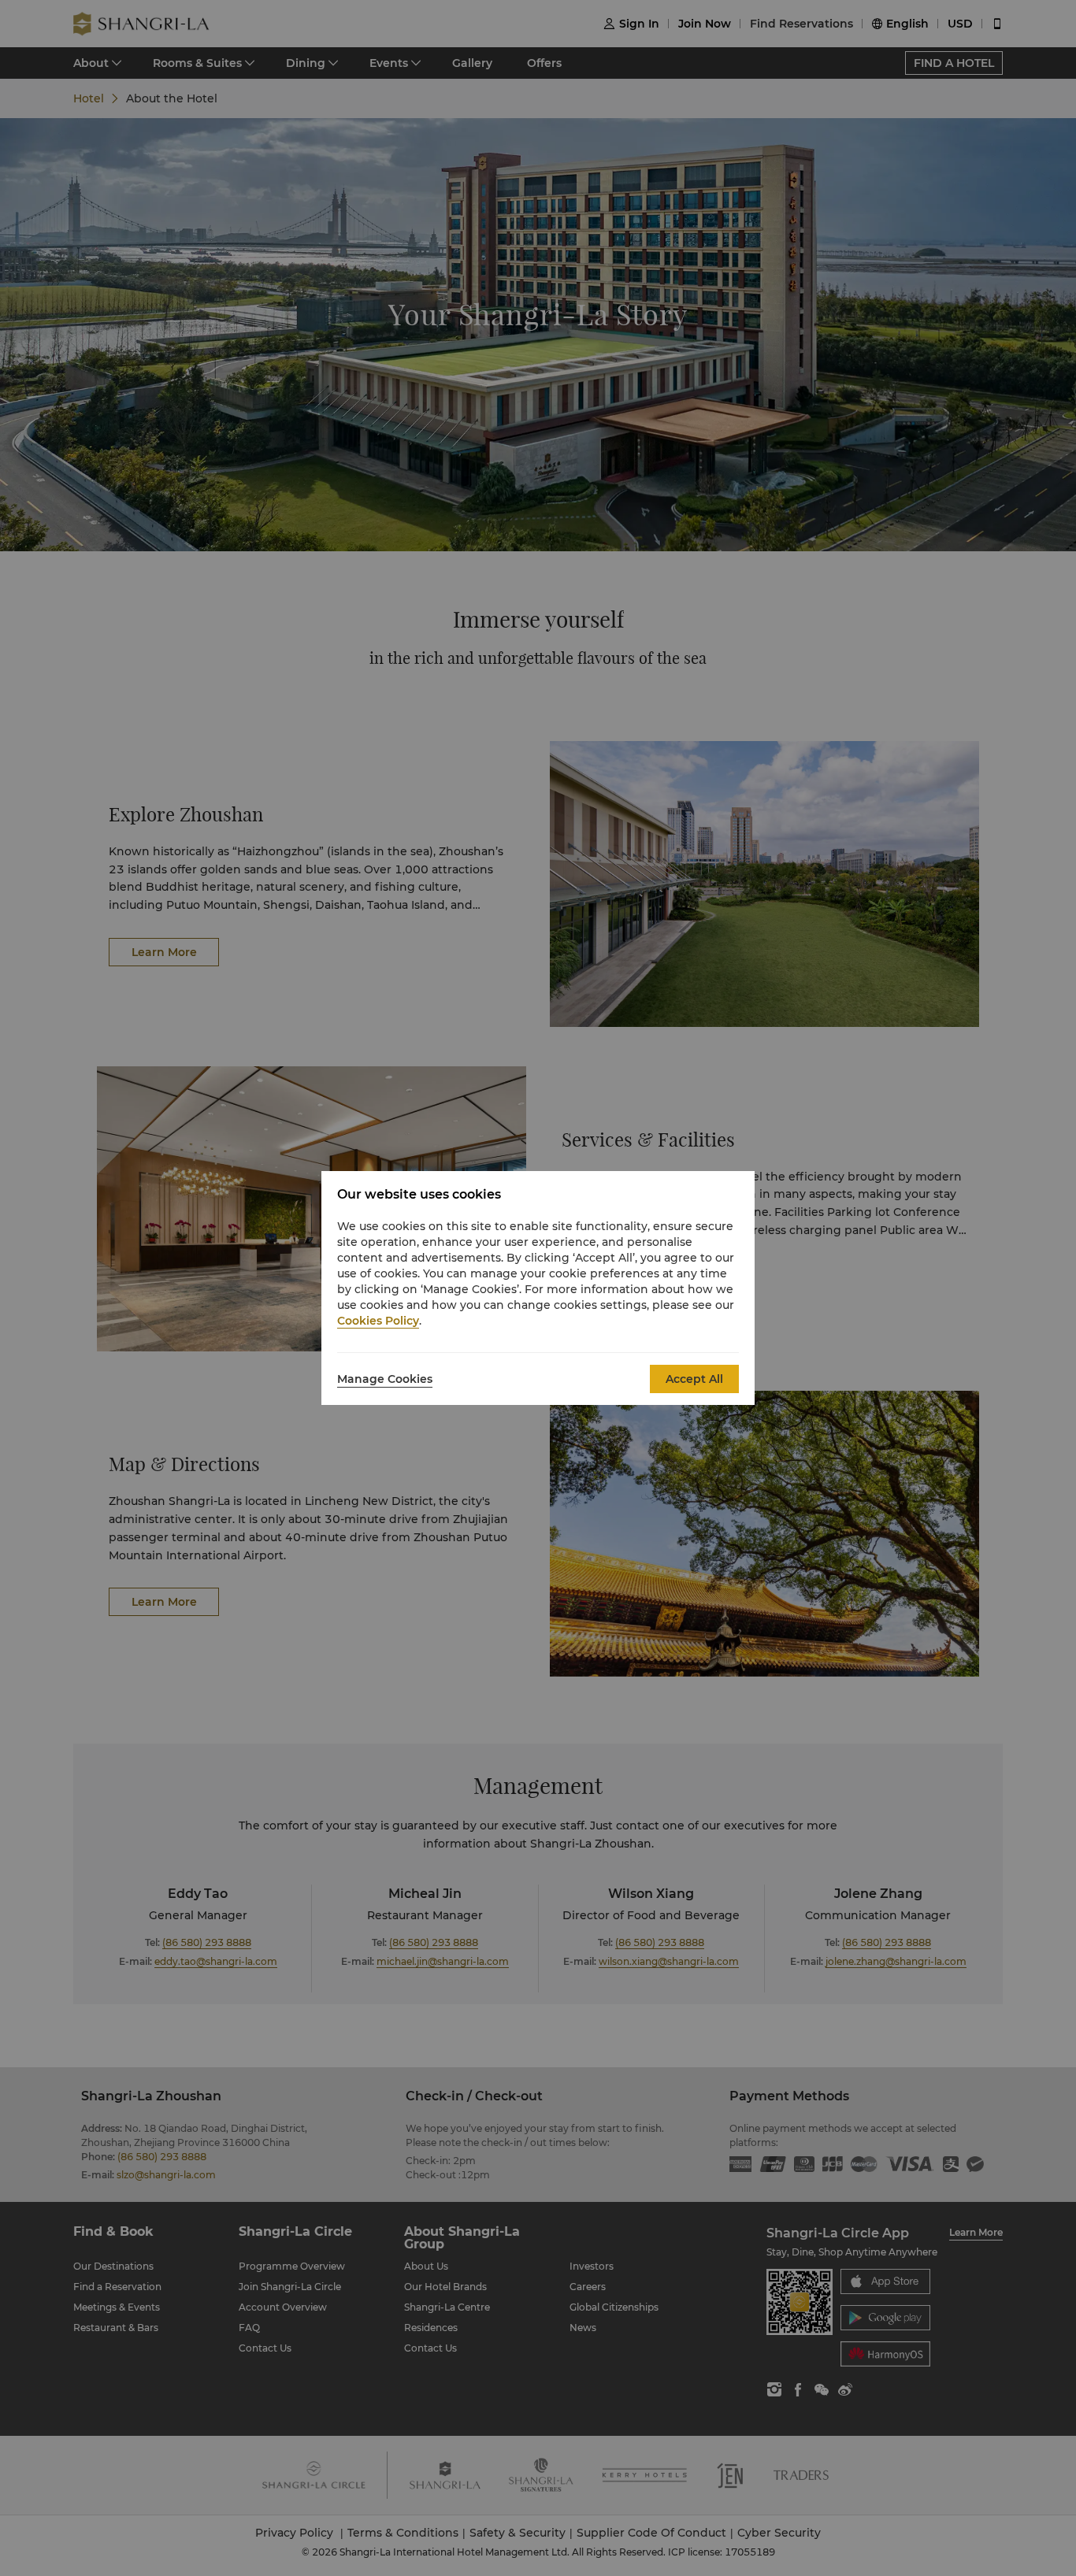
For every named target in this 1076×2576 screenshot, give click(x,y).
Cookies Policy (378, 1321)
